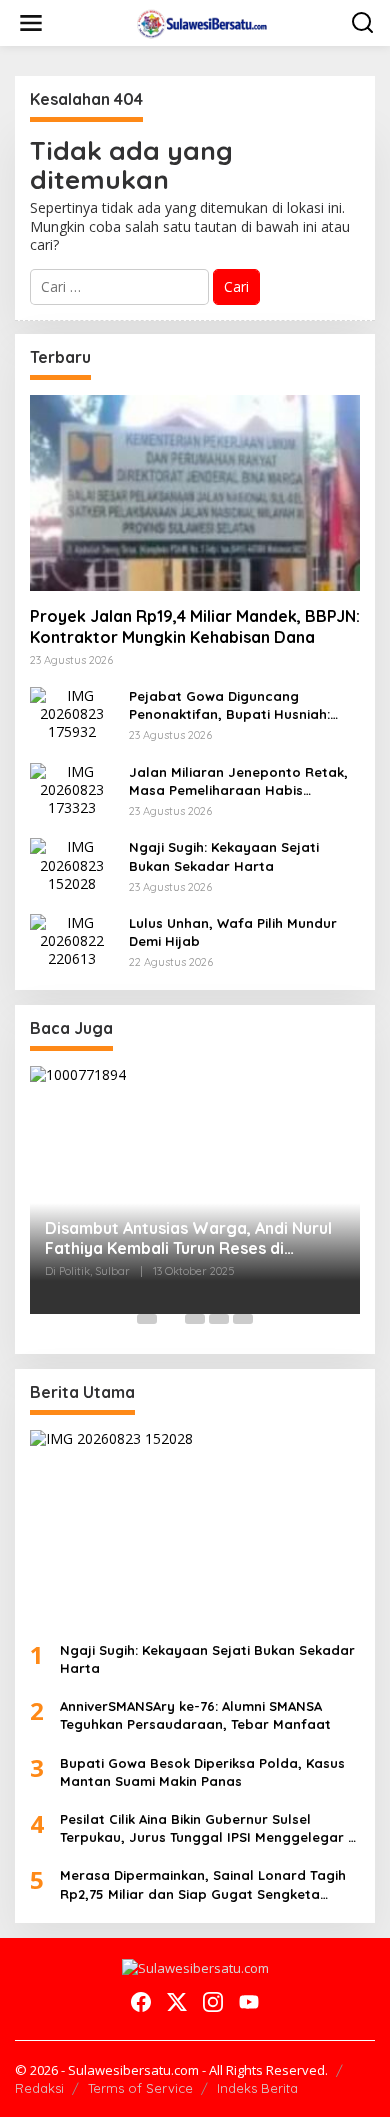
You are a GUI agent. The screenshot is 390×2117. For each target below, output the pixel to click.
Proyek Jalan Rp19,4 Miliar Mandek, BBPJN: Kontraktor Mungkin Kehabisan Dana (195, 626)
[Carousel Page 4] (219, 1319)
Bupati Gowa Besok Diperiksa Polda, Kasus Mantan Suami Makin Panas (202, 1772)
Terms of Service (140, 2088)
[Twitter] (177, 2002)
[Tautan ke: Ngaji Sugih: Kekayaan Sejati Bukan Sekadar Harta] (72, 863)
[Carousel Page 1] (147, 1319)
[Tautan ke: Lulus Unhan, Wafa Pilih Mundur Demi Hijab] (72, 939)
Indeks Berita (257, 2088)
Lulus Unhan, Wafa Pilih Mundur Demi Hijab (233, 932)
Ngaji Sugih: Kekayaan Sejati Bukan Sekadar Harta (224, 856)
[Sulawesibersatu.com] (199, 21)
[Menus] (31, 23)
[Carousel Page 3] (195, 1319)
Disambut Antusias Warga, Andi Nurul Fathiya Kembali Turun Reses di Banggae (188, 1239)
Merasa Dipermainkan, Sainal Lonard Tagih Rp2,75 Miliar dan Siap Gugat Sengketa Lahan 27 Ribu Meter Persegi (203, 1884)
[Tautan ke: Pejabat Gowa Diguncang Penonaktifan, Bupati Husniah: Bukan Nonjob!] (72, 712)
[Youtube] (249, 2002)
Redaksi (39, 2088)
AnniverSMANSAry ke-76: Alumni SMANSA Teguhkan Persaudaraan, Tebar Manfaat (195, 1715)
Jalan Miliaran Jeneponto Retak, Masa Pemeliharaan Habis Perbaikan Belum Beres (238, 781)
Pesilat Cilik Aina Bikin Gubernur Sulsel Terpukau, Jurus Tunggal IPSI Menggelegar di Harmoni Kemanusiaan (210, 1828)
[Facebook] (141, 2002)
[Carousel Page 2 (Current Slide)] (171, 1319)
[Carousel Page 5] (243, 1319)
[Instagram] (213, 2002)
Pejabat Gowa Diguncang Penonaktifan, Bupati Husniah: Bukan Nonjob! (229, 705)
